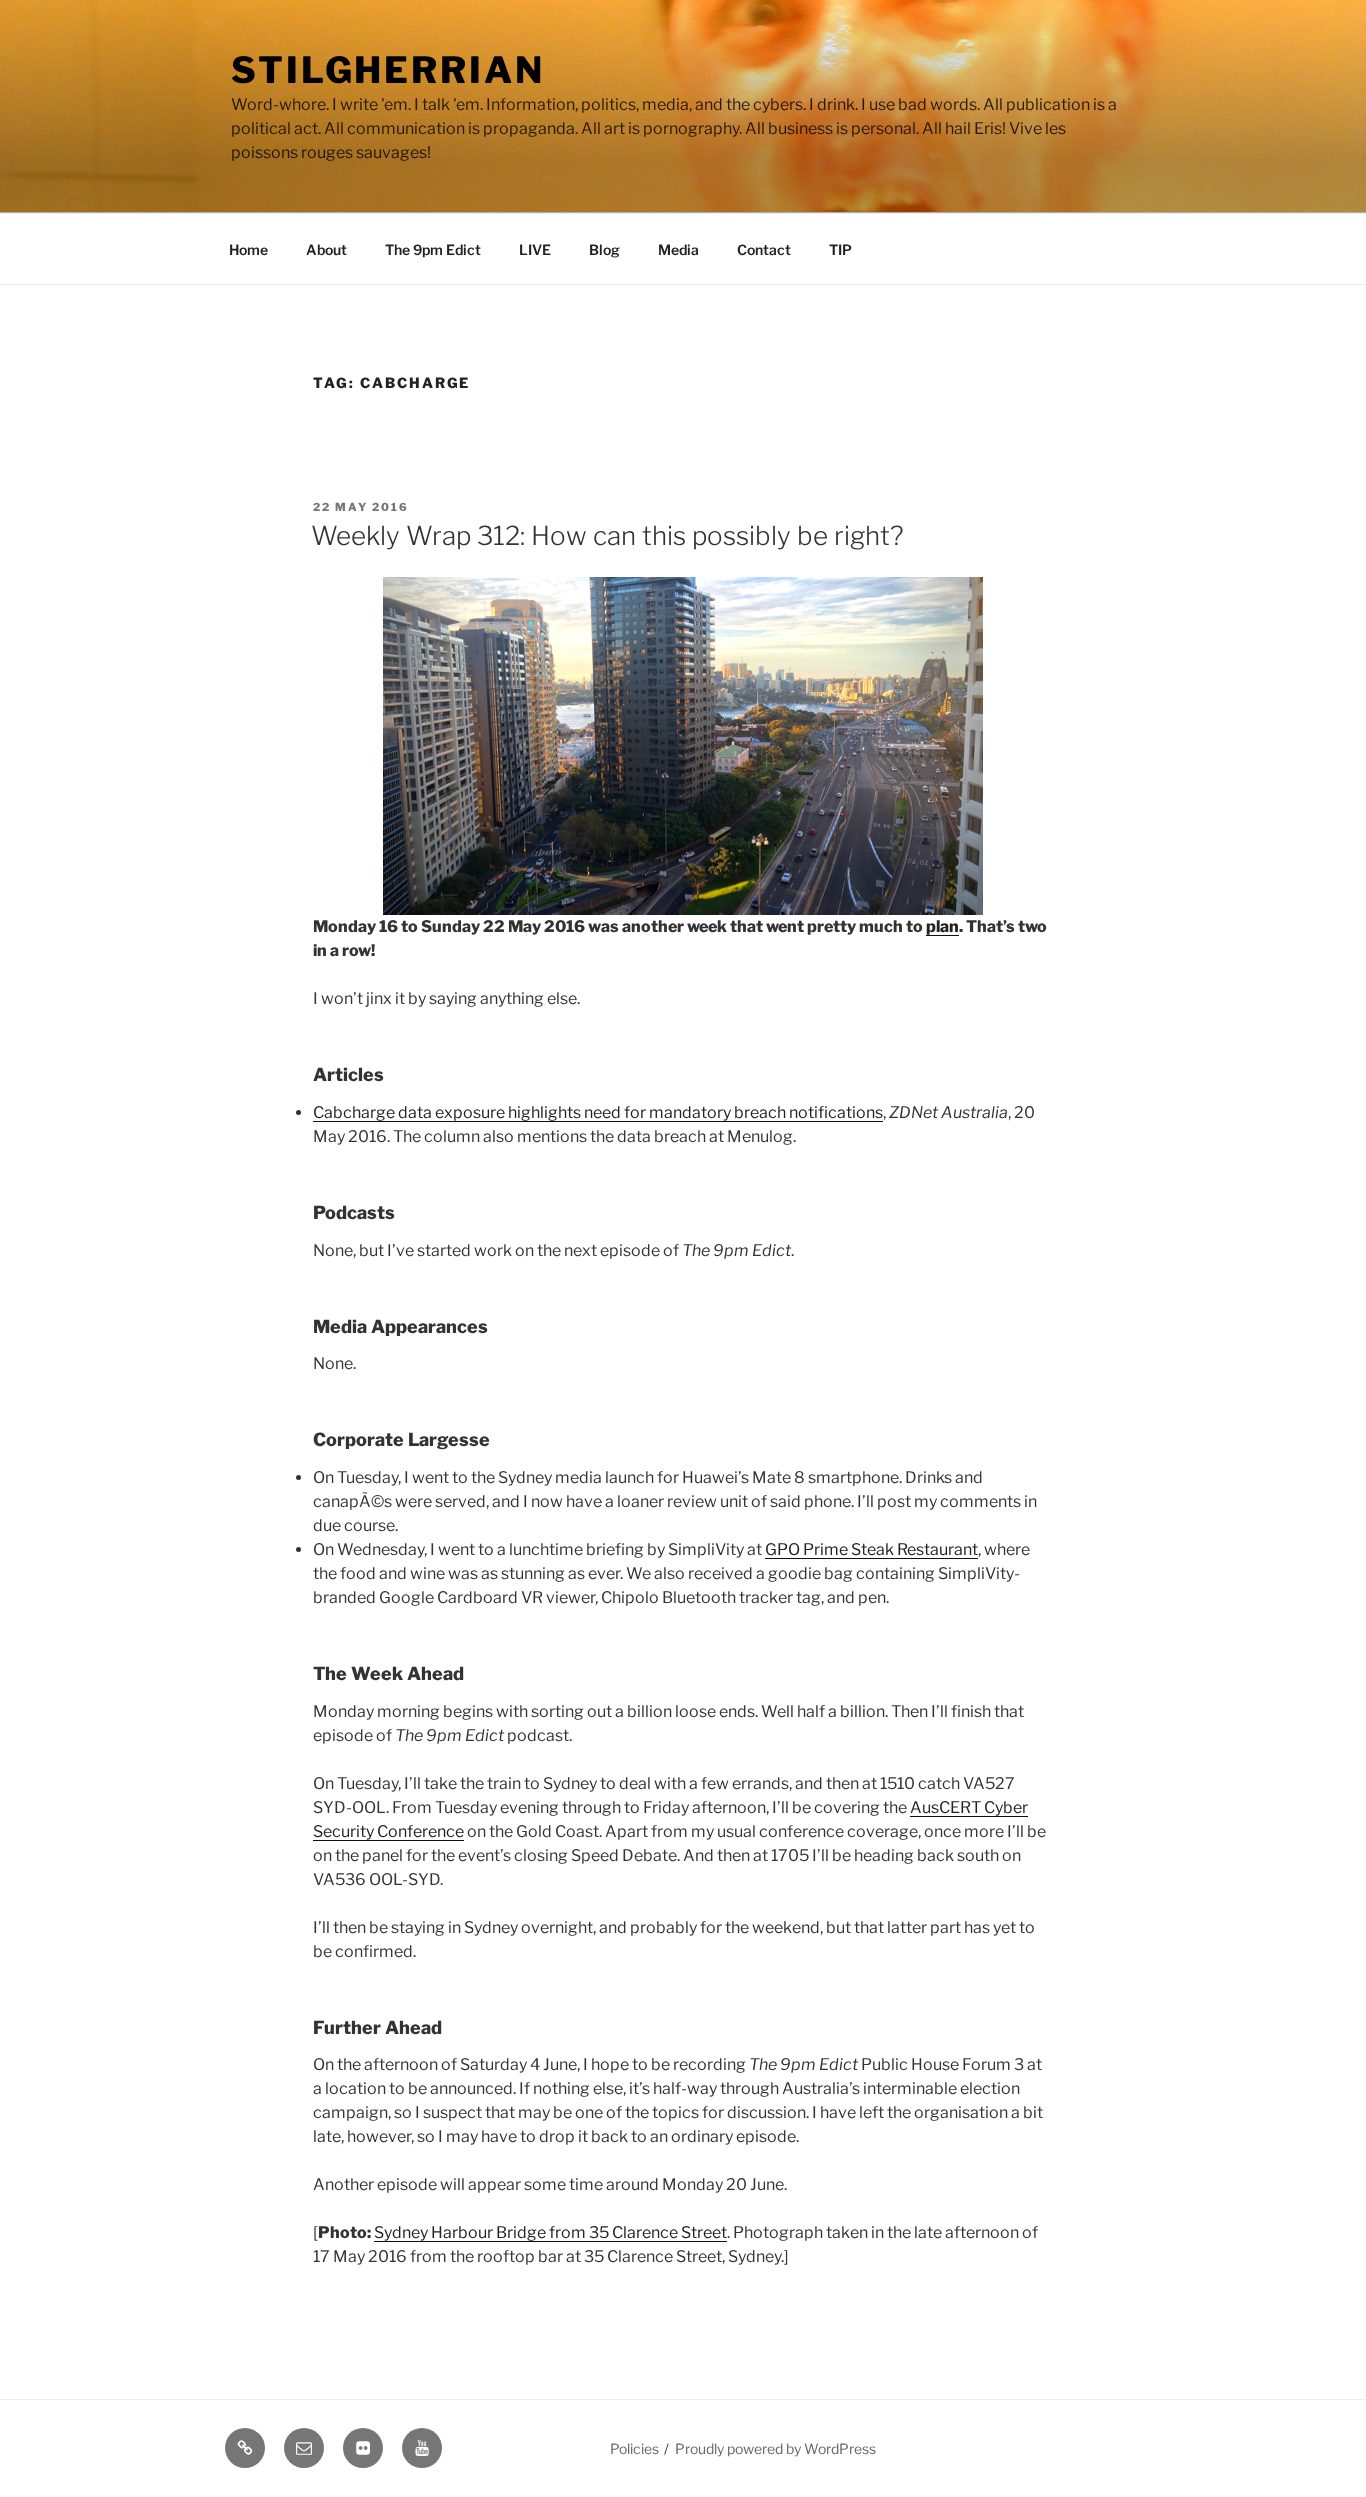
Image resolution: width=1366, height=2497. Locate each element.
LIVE (535, 249)
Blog (604, 249)
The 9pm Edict (433, 249)
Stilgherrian (388, 70)
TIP (840, 249)
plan (942, 926)
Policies (634, 2448)
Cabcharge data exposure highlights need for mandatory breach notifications (598, 1112)
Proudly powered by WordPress (775, 2448)
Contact (764, 249)
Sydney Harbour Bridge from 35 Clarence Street (550, 2232)
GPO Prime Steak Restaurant (871, 1549)
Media (678, 249)
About (326, 249)
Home (248, 249)
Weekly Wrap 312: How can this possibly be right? (607, 535)
